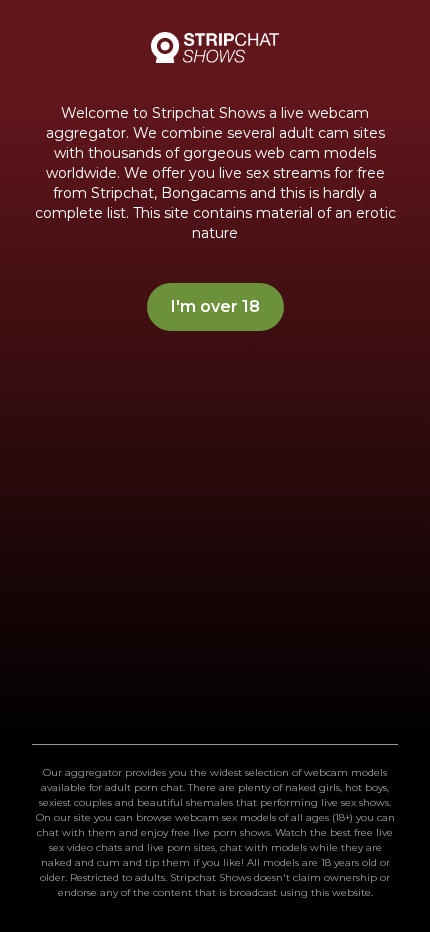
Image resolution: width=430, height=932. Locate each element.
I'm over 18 (215, 306)
